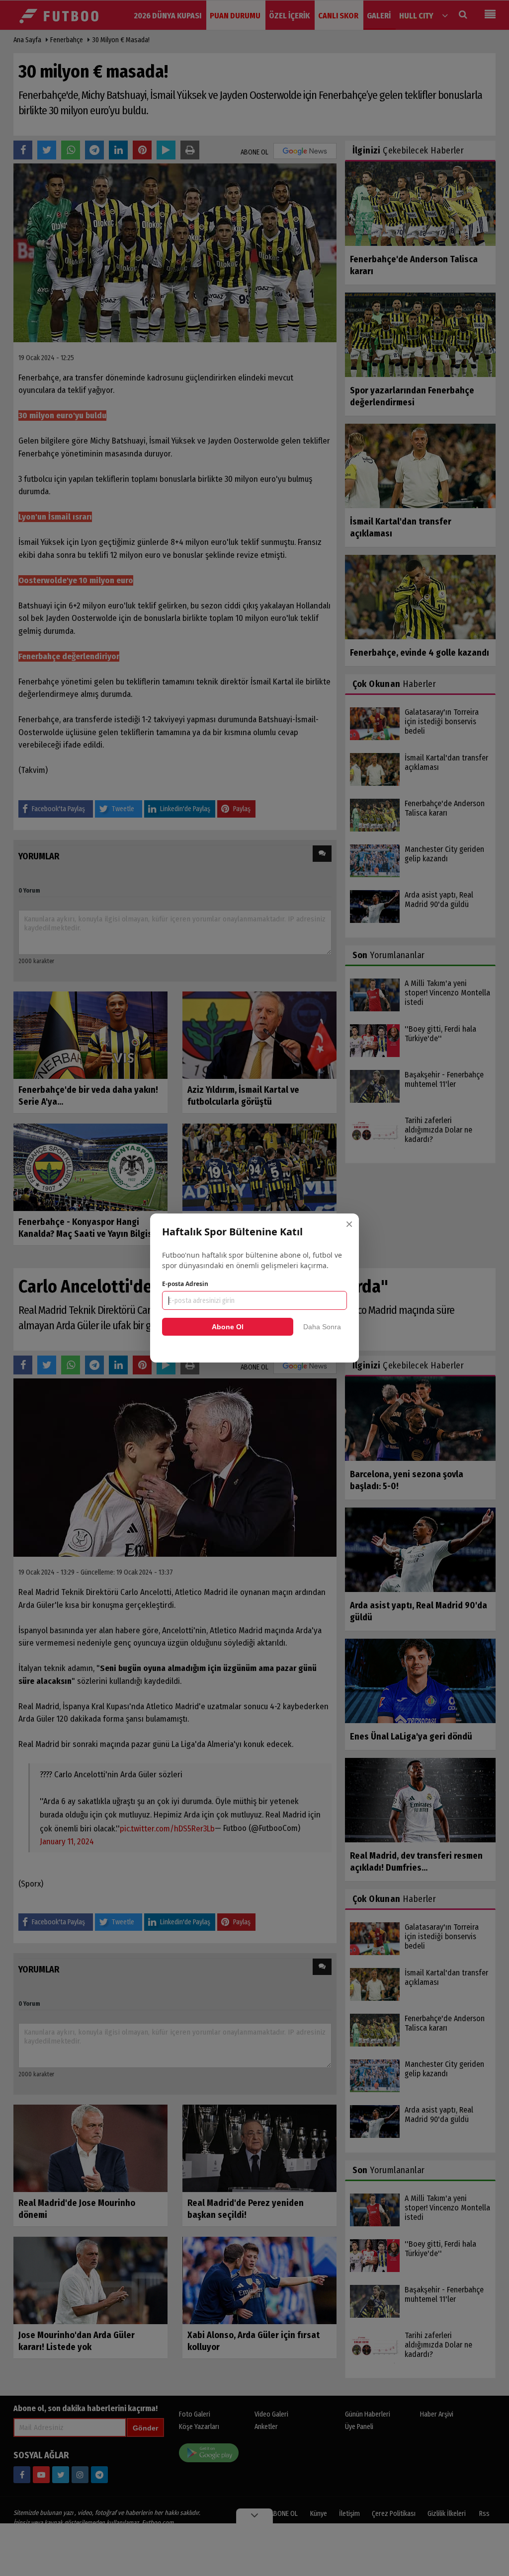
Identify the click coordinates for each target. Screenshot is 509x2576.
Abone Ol (228, 1327)
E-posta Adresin (185, 1284)
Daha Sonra (322, 1327)
